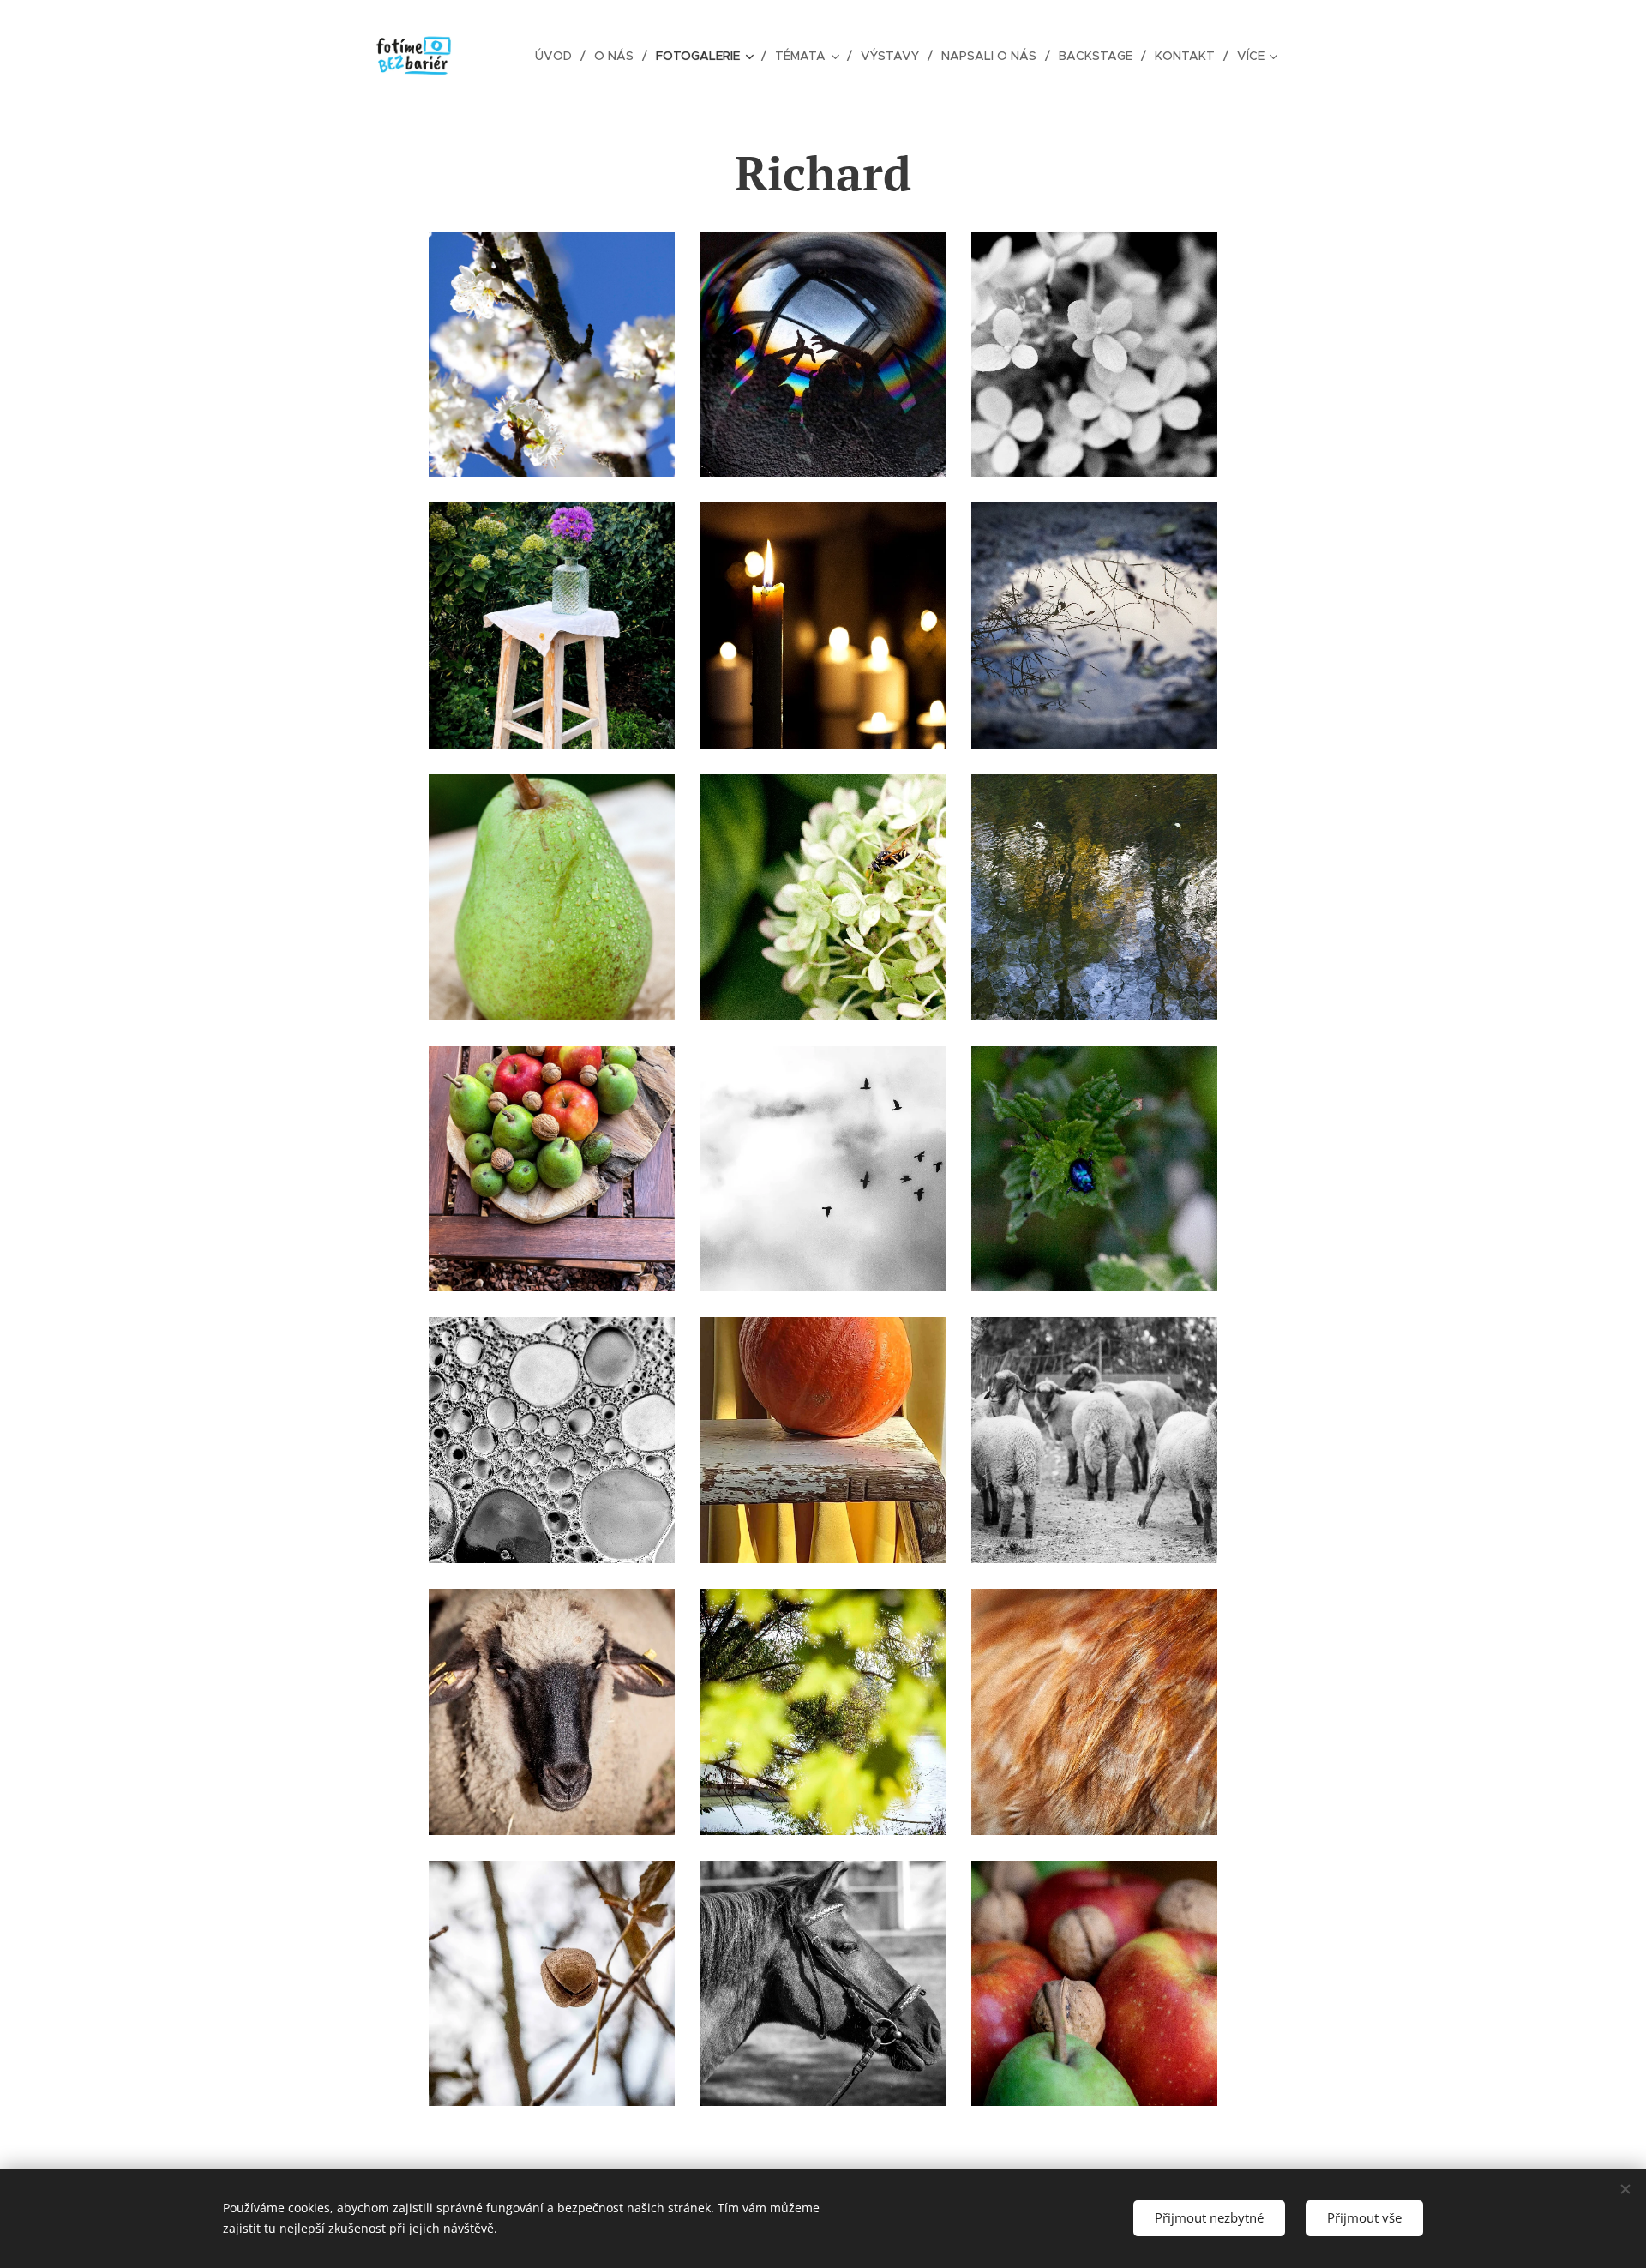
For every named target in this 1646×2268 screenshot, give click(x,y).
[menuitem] (558, 56)
